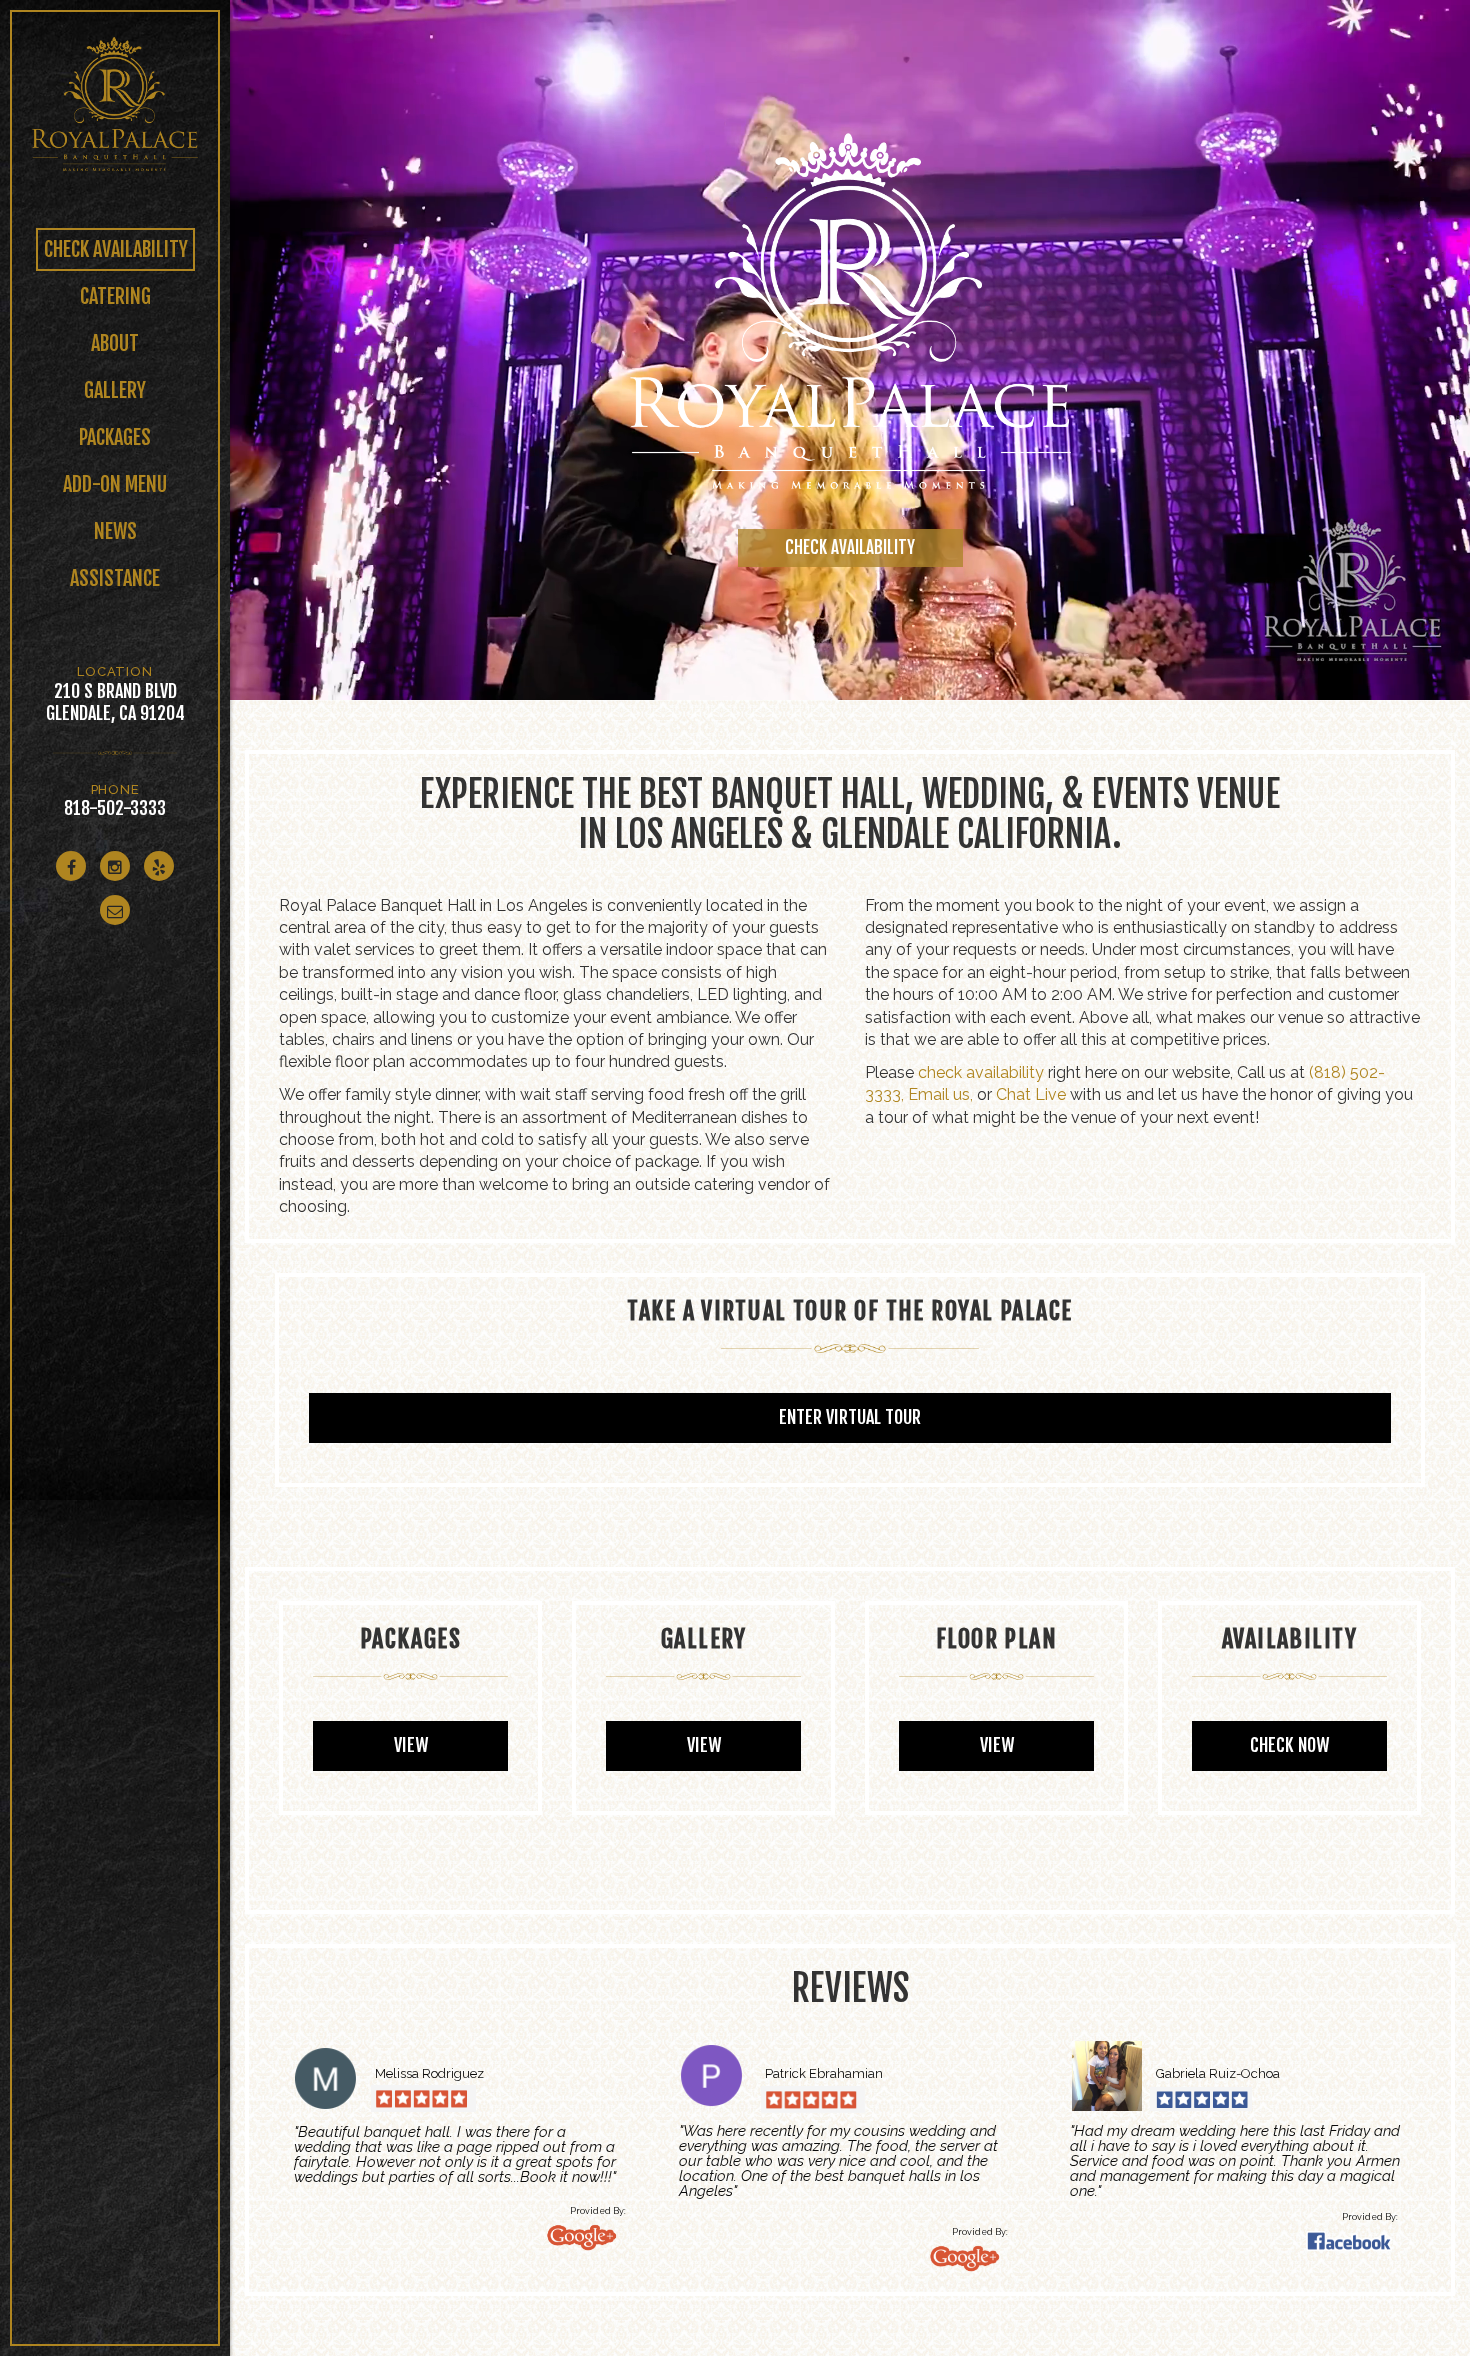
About (115, 343)
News (115, 531)
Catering (115, 296)
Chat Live (1031, 1094)
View (411, 1745)
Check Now (1289, 1745)
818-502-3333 (115, 808)
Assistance (115, 578)
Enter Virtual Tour (850, 1417)
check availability (981, 1072)
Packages (115, 437)
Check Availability (116, 249)
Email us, (940, 1094)
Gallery (115, 390)
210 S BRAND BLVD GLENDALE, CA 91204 (115, 702)
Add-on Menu (115, 484)
